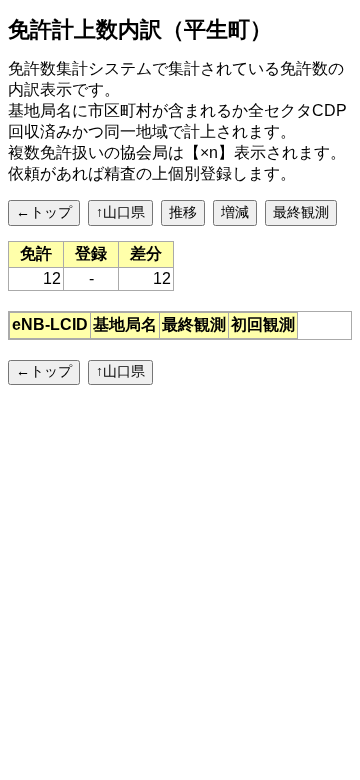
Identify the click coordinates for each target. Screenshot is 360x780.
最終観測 (301, 212)
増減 (235, 212)
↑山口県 (120, 212)
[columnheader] (50, 325)
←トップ (44, 212)
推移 (183, 212)
